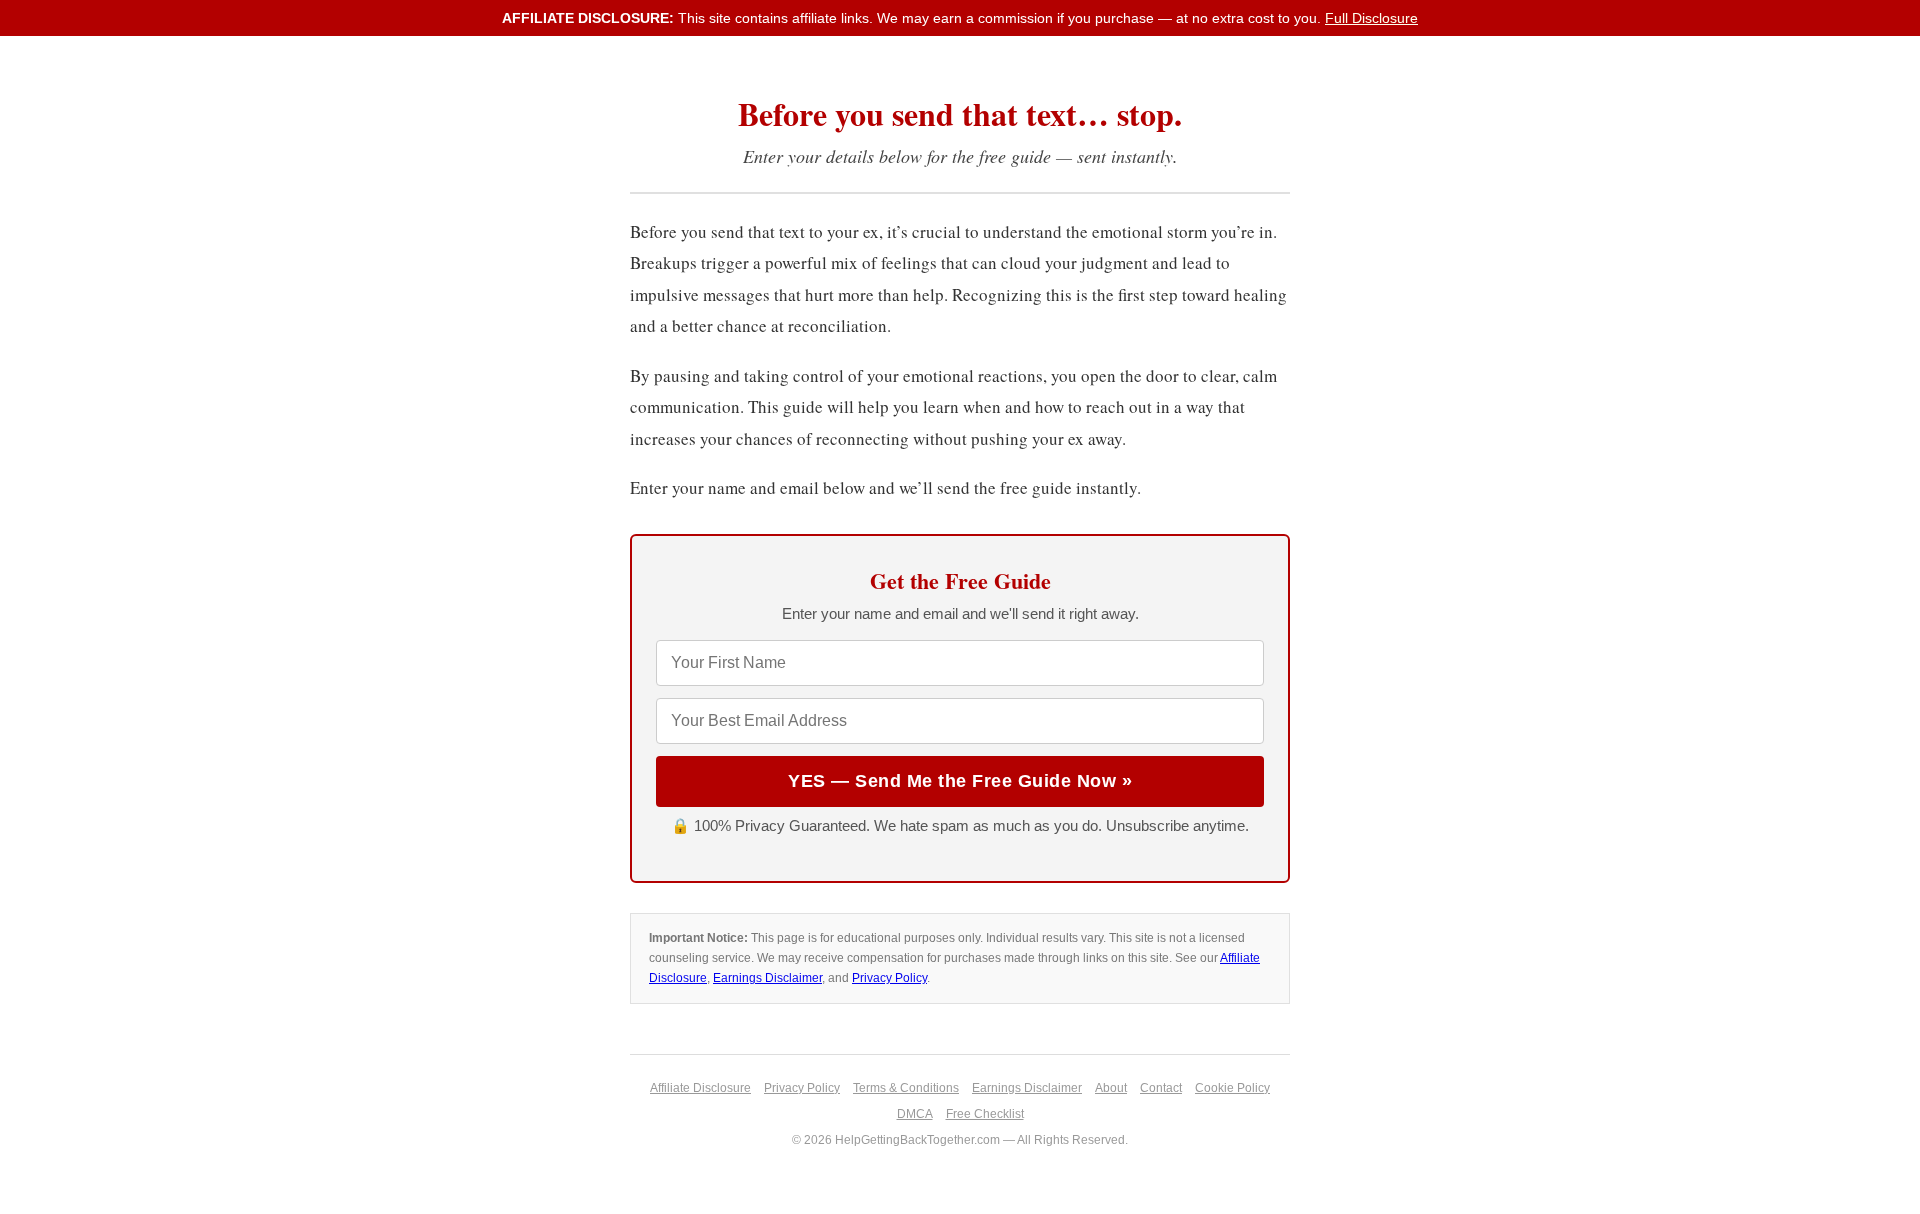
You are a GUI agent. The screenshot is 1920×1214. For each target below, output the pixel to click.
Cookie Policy (1232, 1088)
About (1111, 1088)
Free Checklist (985, 1114)
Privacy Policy (889, 978)
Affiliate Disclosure (700, 1088)
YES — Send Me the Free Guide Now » (960, 781)
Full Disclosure (1371, 18)
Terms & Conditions (906, 1088)
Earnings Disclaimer (767, 978)
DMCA (915, 1114)
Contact (1161, 1088)
